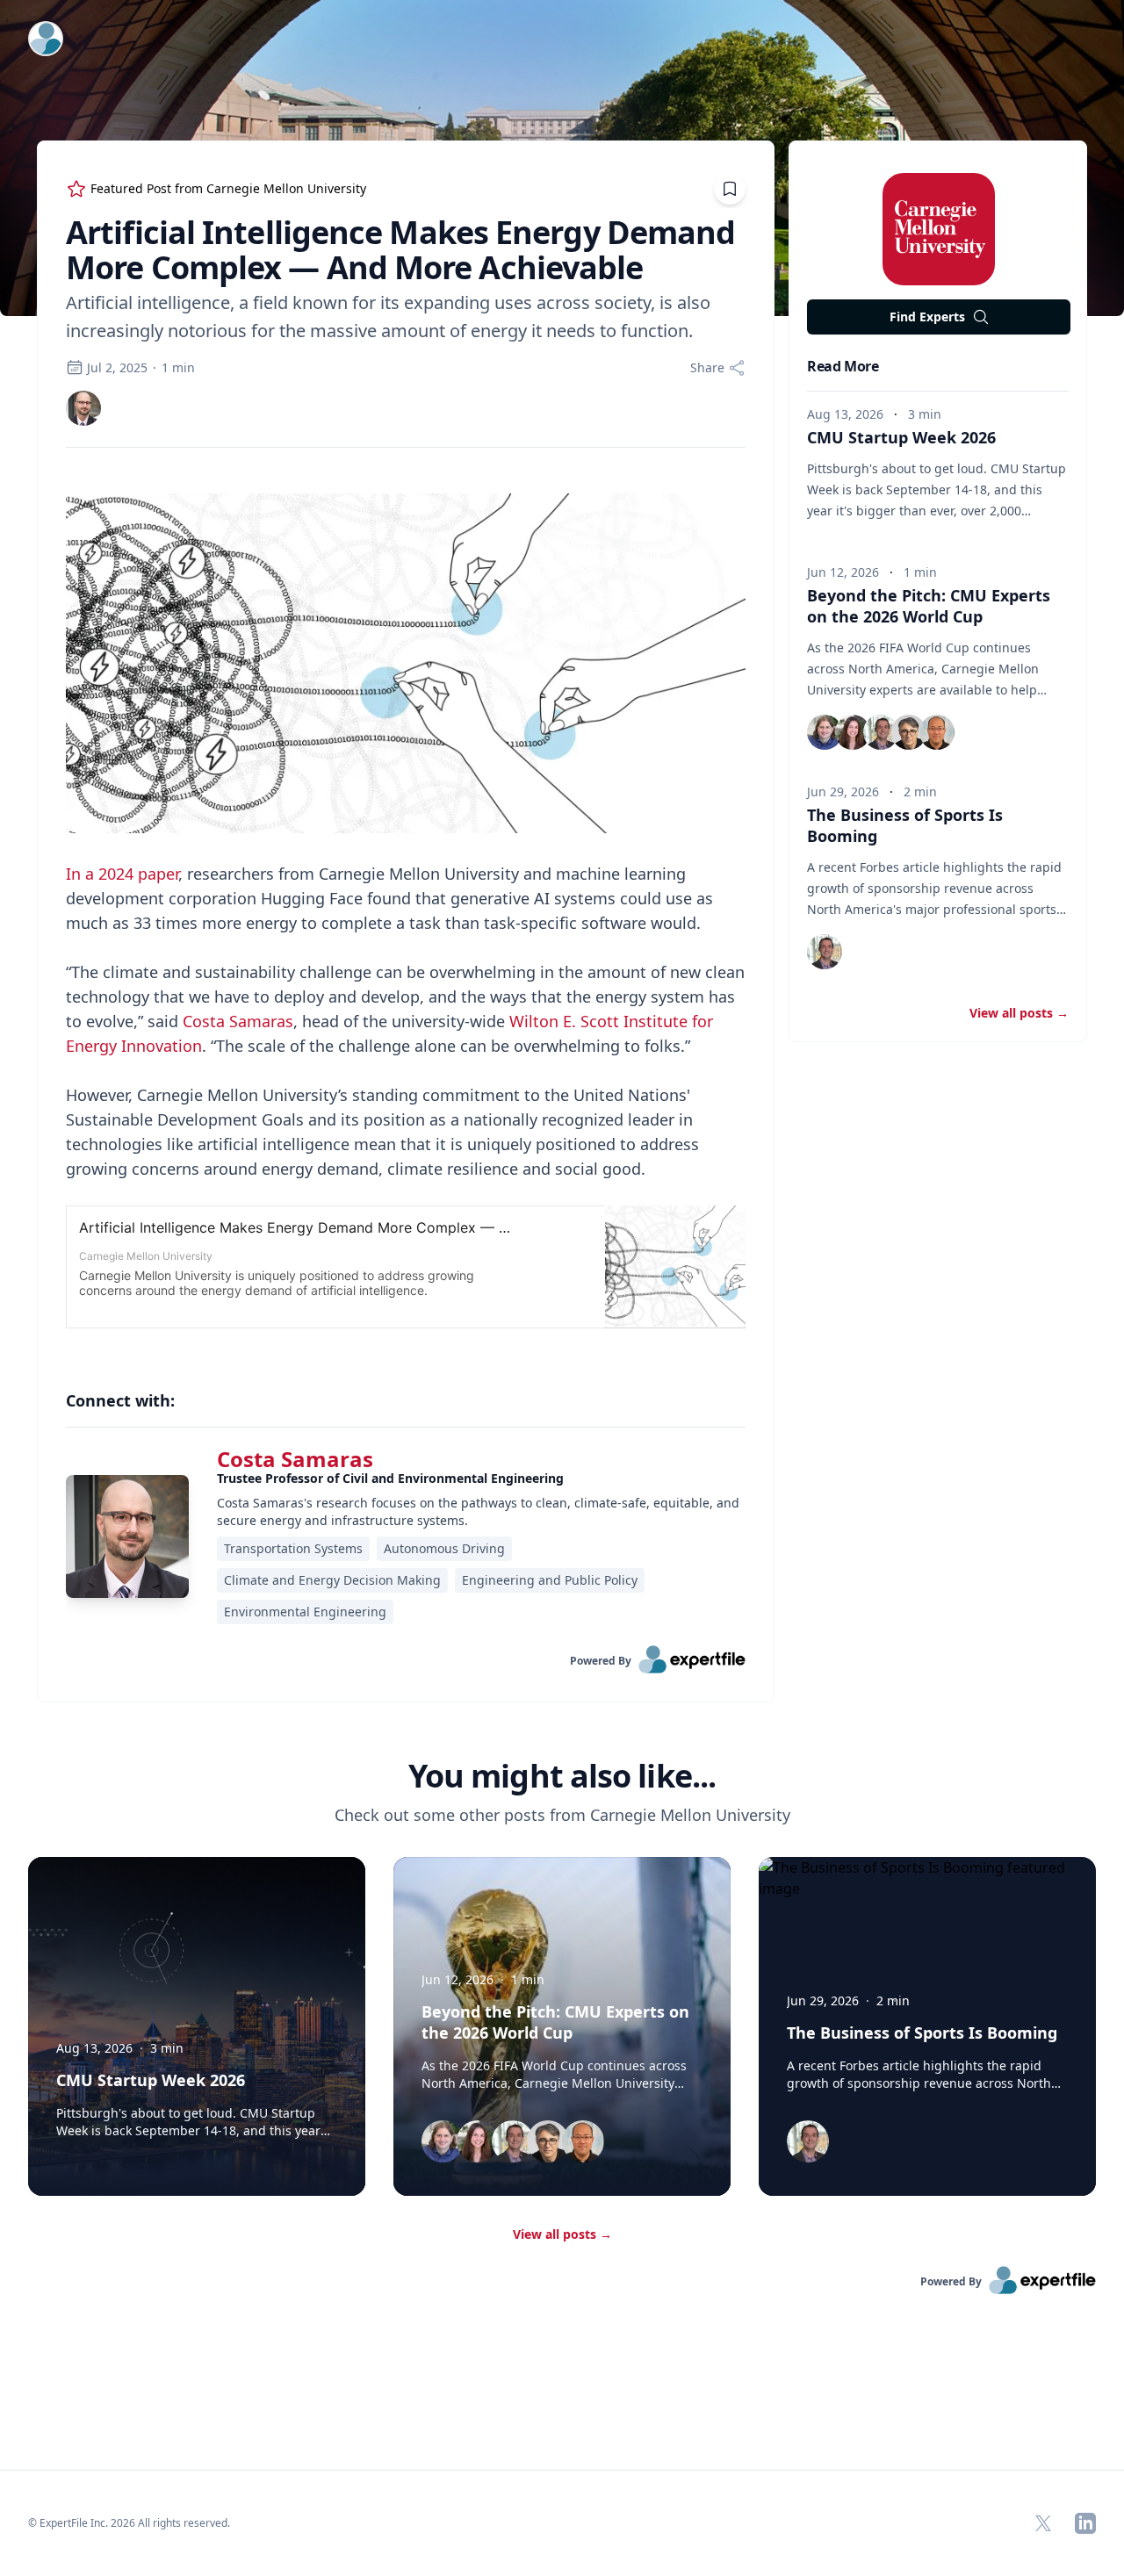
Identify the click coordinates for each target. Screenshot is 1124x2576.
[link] (83, 408)
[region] (406, 911)
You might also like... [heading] (562, 1776)
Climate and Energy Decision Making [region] (332, 1580)
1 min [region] (178, 367)
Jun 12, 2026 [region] (843, 572)
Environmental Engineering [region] (305, 1612)
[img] (83, 408)
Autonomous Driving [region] (444, 1548)
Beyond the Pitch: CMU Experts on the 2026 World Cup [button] (929, 606)
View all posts (562, 2234)
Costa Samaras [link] (295, 1459)
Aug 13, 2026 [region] (845, 414)
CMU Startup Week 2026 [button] (901, 437)
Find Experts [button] (927, 317)
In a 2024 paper (122, 874)
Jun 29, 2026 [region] (843, 792)
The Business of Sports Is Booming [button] (922, 2033)
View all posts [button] (1019, 1013)
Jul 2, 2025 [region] (117, 367)
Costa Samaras (238, 1021)
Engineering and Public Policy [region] (550, 1580)
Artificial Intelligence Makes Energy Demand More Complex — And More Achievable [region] (400, 250)
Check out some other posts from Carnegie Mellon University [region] (562, 1815)
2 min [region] (920, 792)
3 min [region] (925, 414)
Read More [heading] (843, 366)
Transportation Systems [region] (293, 1548)
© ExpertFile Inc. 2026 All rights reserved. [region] (129, 2523)
